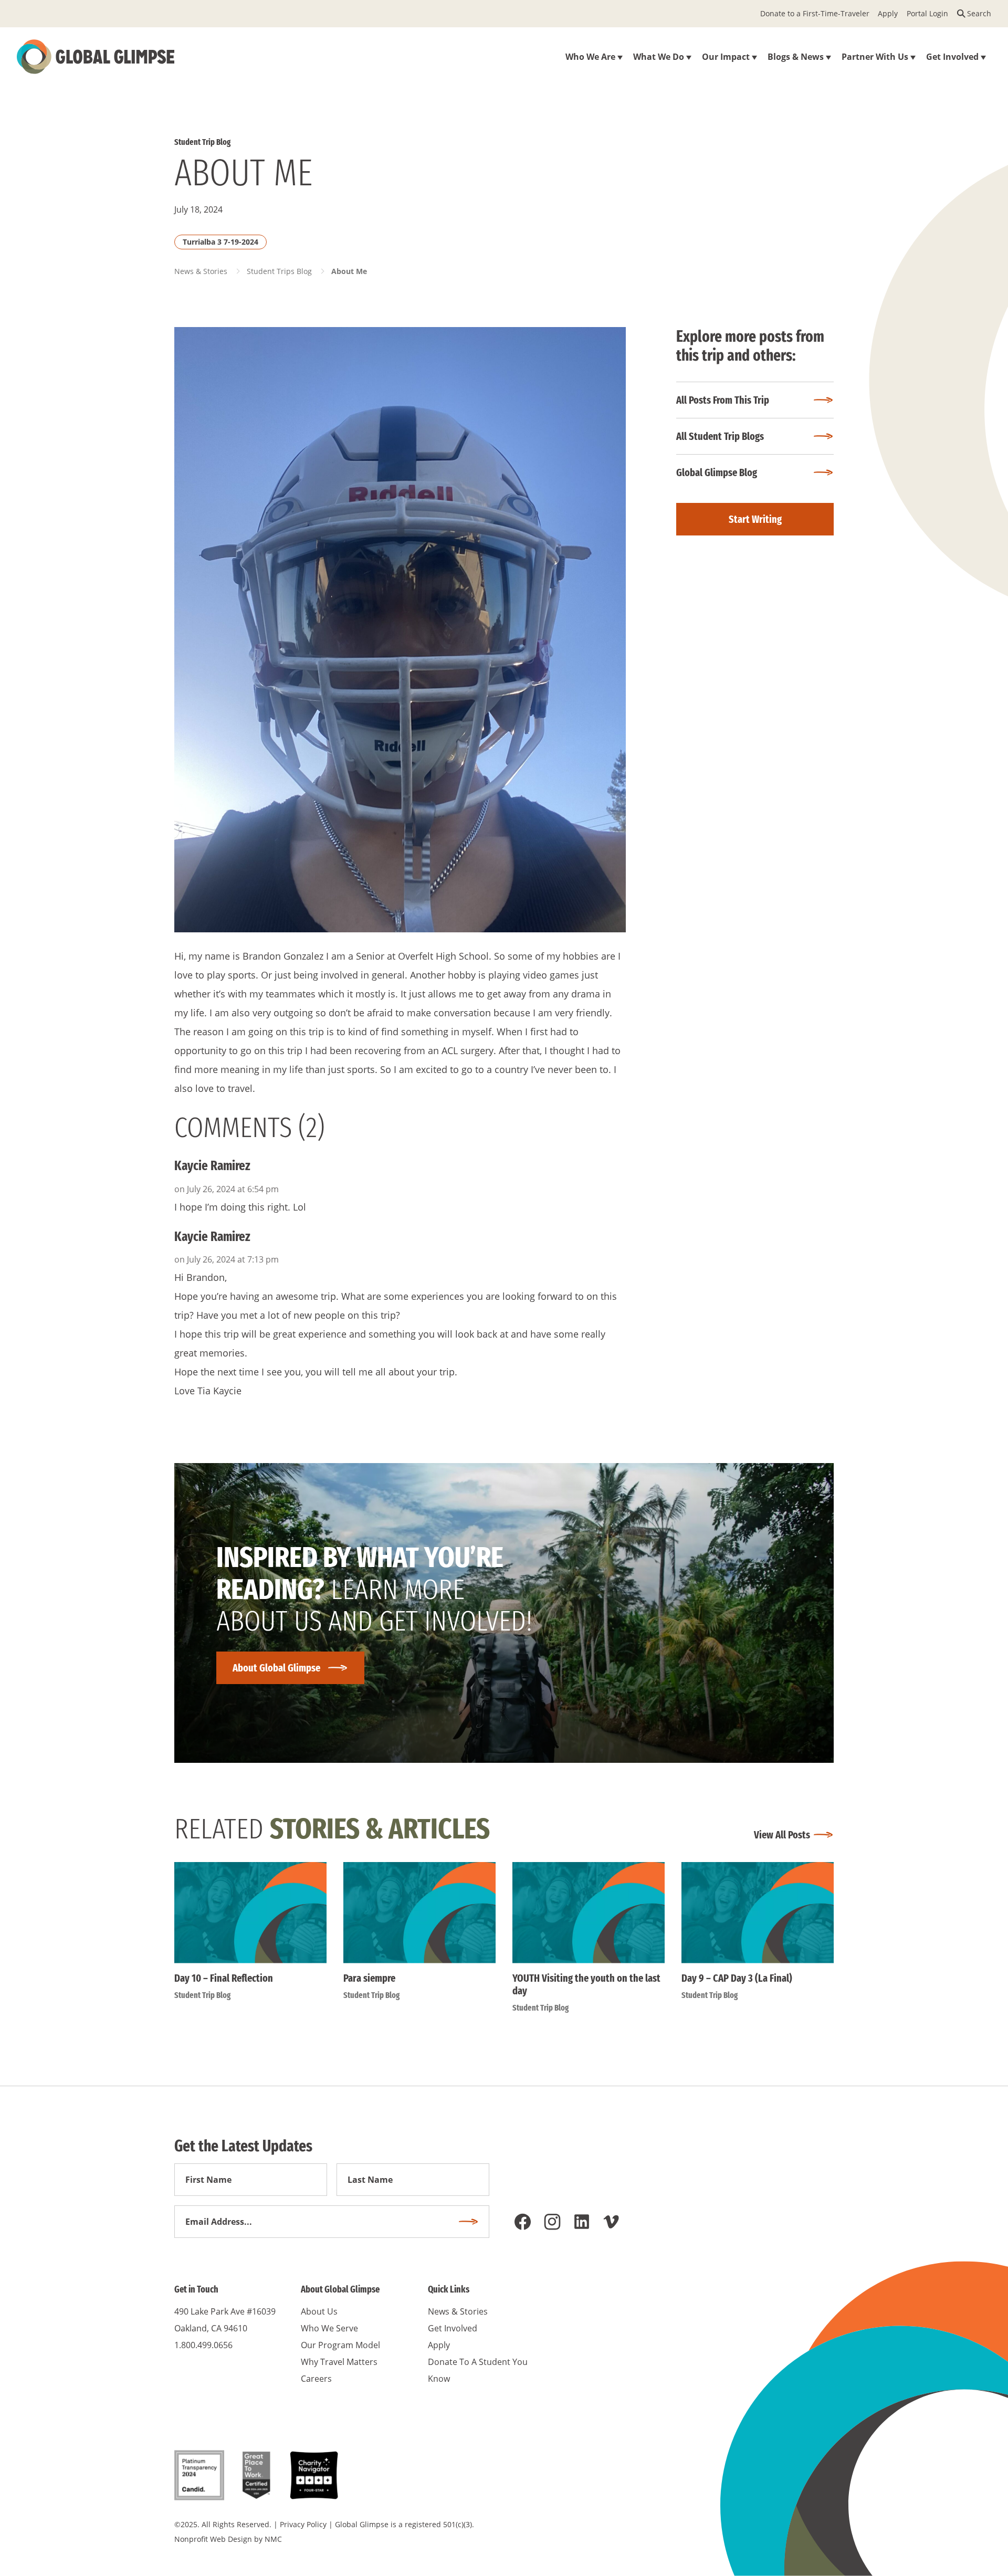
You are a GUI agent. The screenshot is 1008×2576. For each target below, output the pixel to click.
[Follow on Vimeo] (611, 2222)
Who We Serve (329, 2328)
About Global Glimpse (276, 1668)
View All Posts (782, 1835)
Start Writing (755, 519)
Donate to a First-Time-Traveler (815, 13)
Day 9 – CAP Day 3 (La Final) (737, 1978)
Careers (316, 2379)
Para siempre (369, 1978)
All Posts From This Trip (723, 400)
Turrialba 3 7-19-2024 (220, 242)
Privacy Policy (303, 2524)
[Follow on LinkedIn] (582, 2222)
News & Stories (201, 271)
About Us (319, 2311)
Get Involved (453, 2328)
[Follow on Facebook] (523, 2222)
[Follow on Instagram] (552, 2222)
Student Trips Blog (279, 271)
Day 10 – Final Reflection (224, 1978)
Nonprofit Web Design (213, 2539)
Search (979, 13)
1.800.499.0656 (203, 2345)
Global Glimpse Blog (717, 472)
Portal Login (927, 13)
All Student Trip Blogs (720, 436)
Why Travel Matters (339, 2362)
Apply (888, 13)
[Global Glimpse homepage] (96, 57)
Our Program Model (340, 2345)
